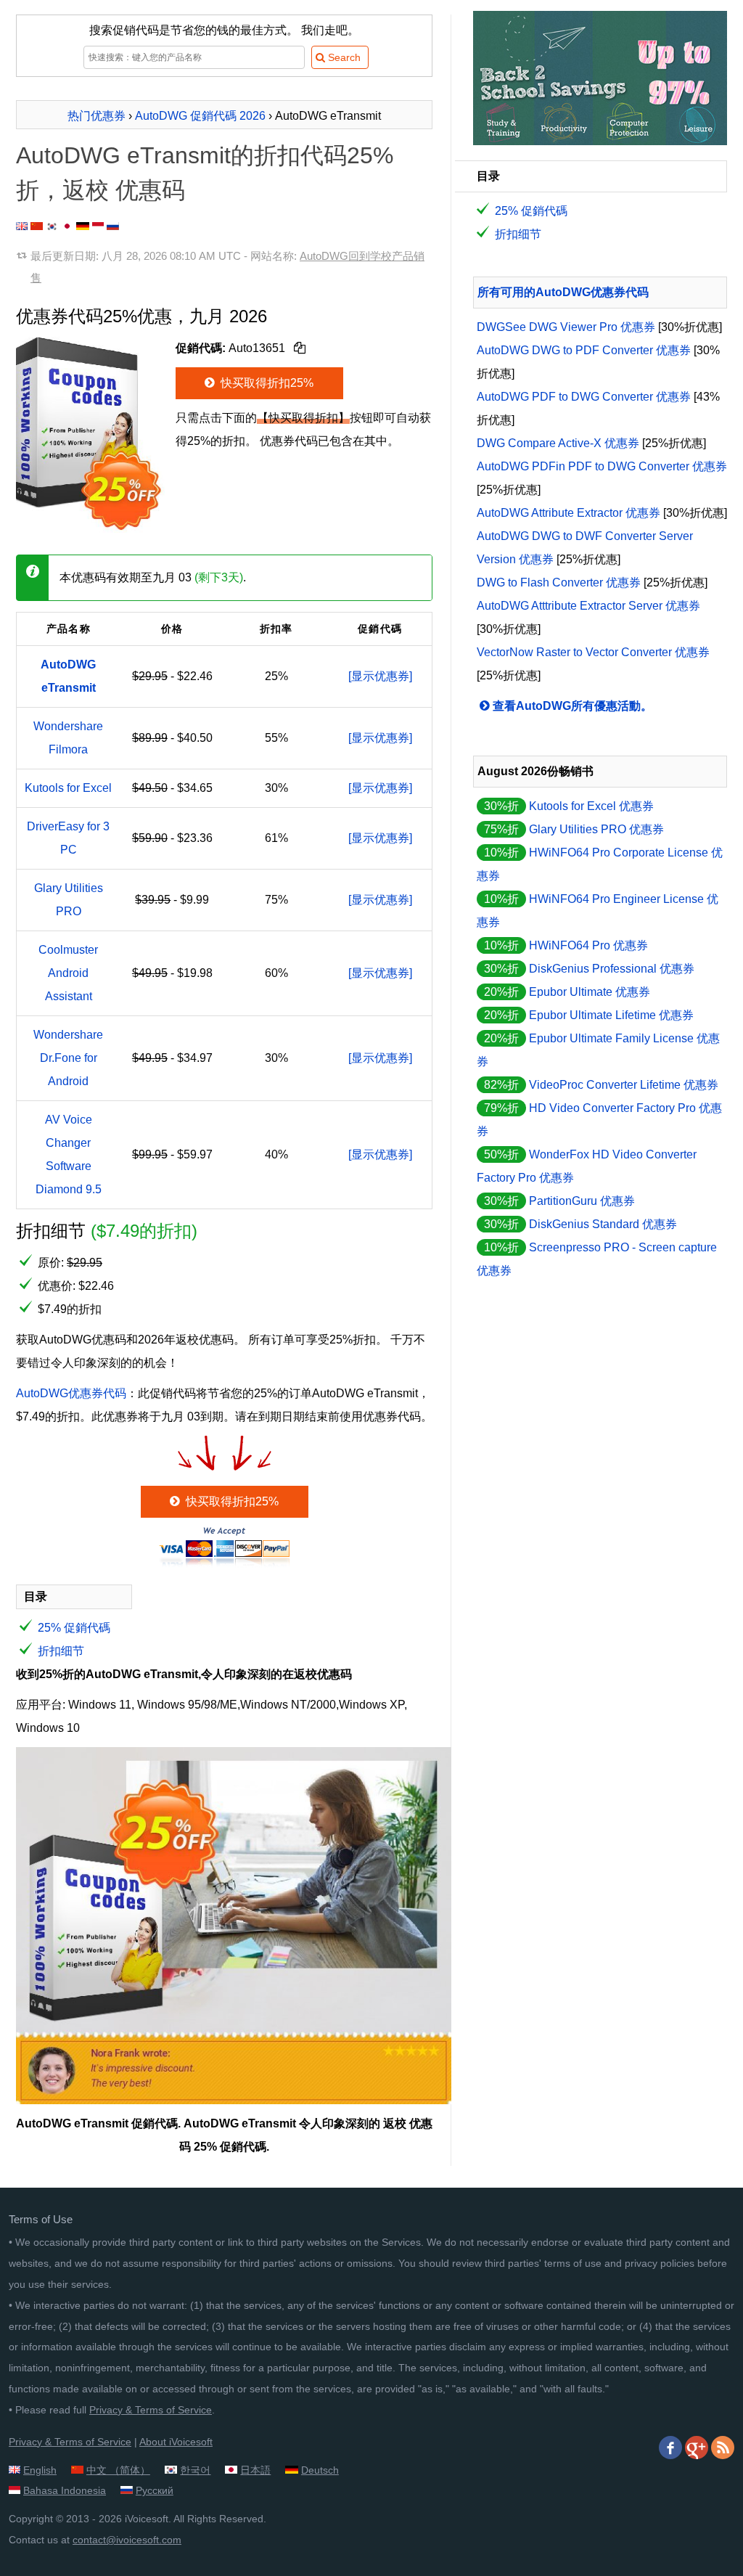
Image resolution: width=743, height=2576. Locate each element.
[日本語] (67, 226)
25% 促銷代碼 (74, 1628)
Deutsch (320, 2470)
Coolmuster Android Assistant (68, 973)
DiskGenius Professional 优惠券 (612, 969)
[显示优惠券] (380, 676)
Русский (155, 2490)
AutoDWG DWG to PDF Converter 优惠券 (584, 350)
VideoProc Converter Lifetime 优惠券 (624, 1085)
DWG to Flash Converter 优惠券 (559, 582)
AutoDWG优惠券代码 (71, 1393)
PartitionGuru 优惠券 (582, 1201)
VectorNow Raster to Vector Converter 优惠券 (593, 652)
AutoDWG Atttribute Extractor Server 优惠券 (588, 606)
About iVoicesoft (176, 2442)
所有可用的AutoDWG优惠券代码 (563, 292)
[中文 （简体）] (37, 226)
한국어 (195, 2470)
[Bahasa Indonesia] (98, 226)
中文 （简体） (118, 2470)
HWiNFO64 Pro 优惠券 (588, 945)
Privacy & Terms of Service (151, 2410)
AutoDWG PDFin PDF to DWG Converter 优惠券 (602, 466)
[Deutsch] (83, 226)
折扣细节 (61, 1651)
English (40, 2470)
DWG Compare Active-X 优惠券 (558, 443)
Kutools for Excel (68, 788)
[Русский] (113, 226)
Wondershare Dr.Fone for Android (68, 1058)
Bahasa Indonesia (65, 2490)
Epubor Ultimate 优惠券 (590, 992)
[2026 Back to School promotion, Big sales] (600, 141)
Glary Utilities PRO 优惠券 (596, 829)
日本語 (255, 2470)
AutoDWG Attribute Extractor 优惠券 (568, 513)
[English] (22, 226)
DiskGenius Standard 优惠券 (603, 1224)
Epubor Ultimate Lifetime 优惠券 (611, 1015)
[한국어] (52, 226)
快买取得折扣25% (266, 383)
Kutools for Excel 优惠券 (591, 806)
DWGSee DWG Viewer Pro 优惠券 (566, 327)
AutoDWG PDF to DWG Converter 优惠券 (584, 397)
